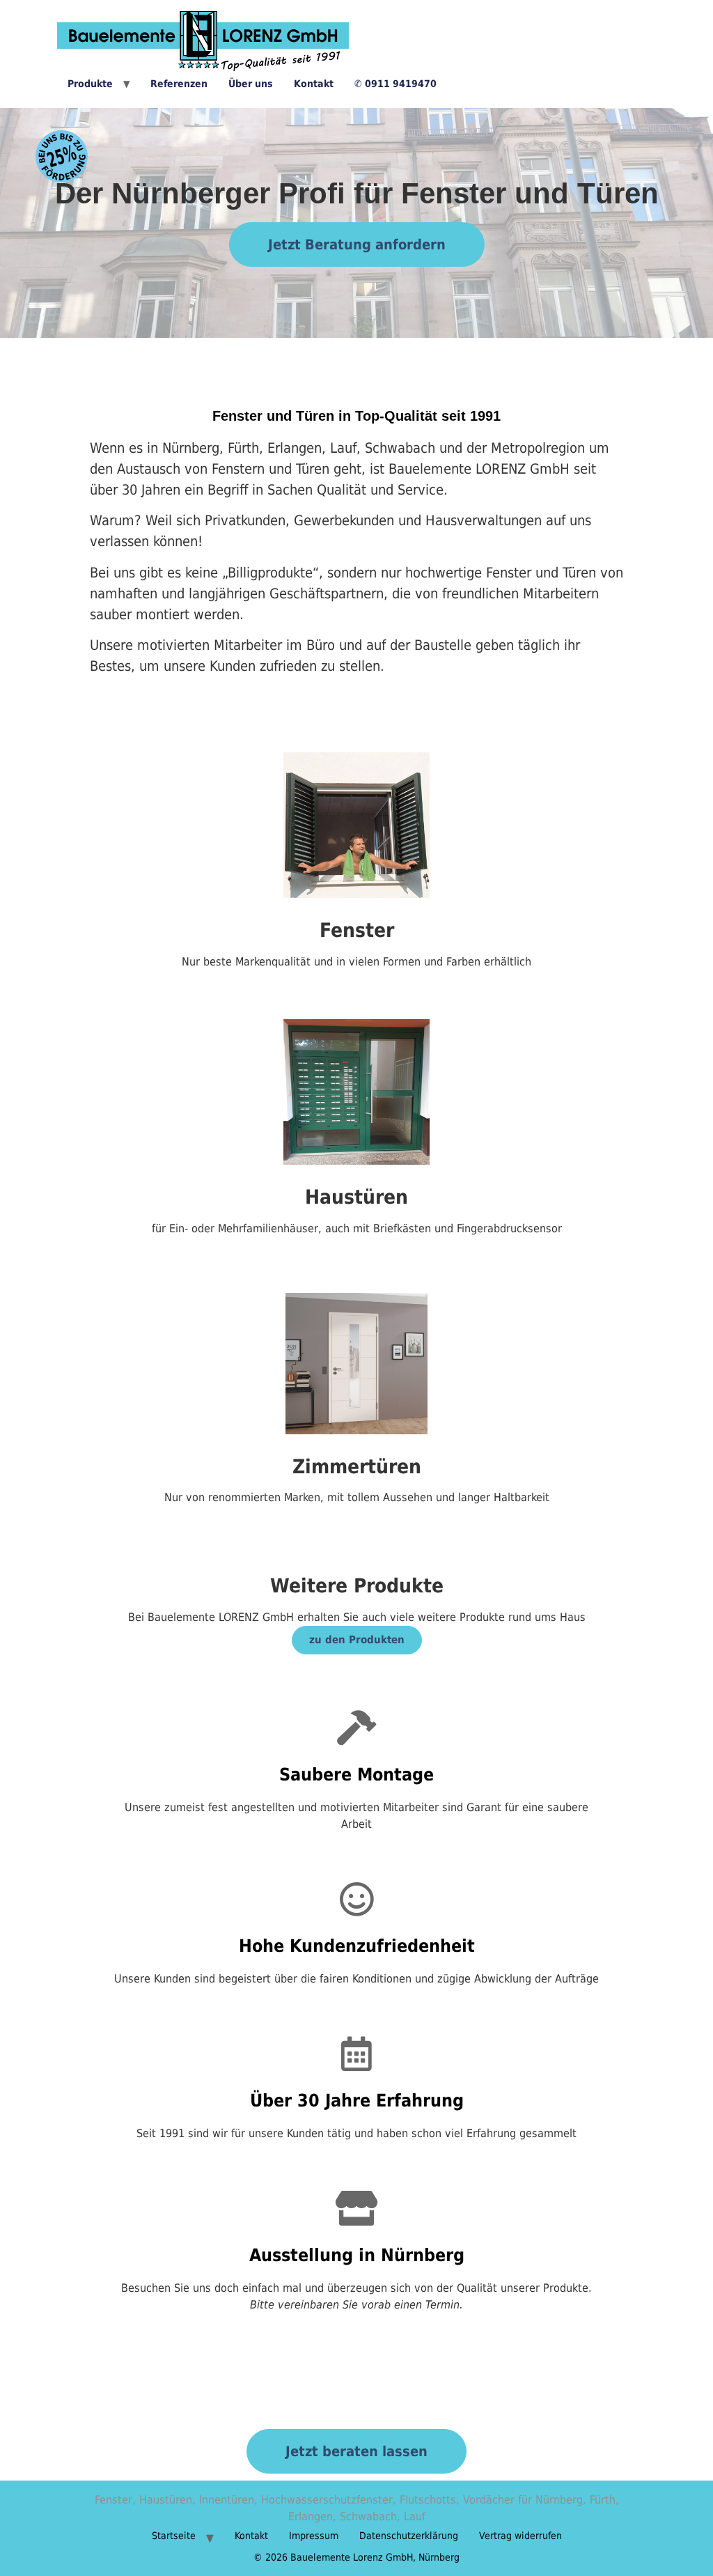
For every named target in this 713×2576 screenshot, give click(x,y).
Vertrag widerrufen (520, 2536)
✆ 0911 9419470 (395, 84)
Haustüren (356, 1197)
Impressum (314, 2536)
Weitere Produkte (357, 1586)
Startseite (174, 2536)
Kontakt (314, 84)
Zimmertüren (357, 1467)
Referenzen (179, 84)
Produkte (90, 84)
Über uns (251, 84)
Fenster (357, 930)
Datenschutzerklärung (409, 2536)
